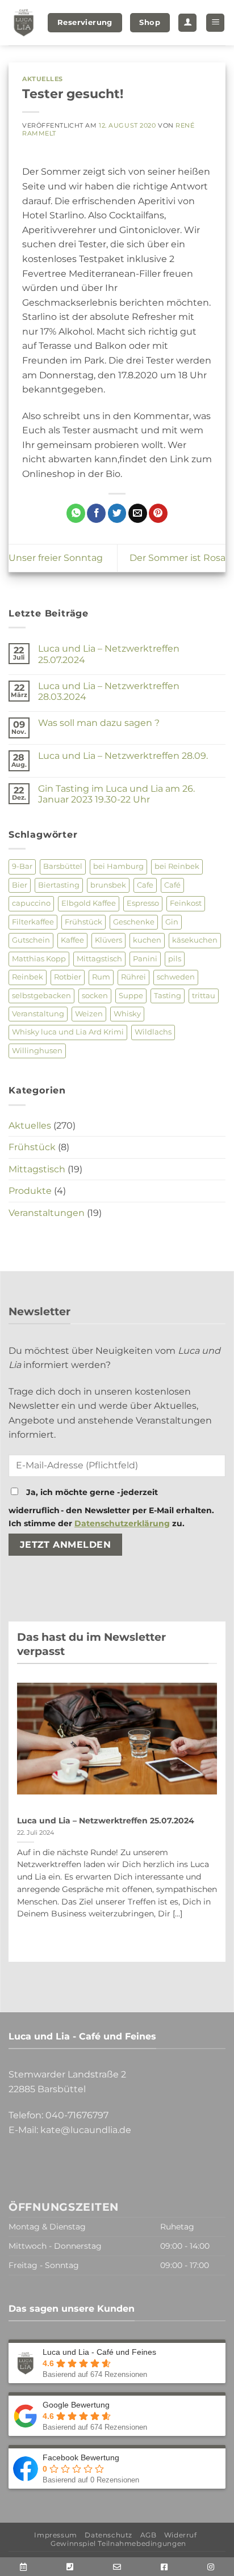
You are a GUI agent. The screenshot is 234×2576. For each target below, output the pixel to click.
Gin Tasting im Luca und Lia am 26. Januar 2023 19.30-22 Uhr (116, 794)
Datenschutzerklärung (122, 1523)
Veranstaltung (38, 1014)
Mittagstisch (99, 959)
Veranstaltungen (47, 1213)
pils (175, 959)
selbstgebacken (41, 996)
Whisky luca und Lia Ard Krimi (68, 1032)
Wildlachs (153, 1032)
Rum (101, 977)
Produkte (30, 1191)
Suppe (131, 996)
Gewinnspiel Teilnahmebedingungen (118, 2543)
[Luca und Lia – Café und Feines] (24, 23)
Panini (145, 959)
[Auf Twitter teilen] (117, 513)
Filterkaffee (33, 922)
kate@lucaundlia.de (86, 2130)
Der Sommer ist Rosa (177, 558)
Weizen (89, 1014)
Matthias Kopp (39, 959)
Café (172, 885)
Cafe (145, 885)
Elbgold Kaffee (89, 903)
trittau (204, 996)
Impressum (56, 2535)
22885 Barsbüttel (47, 2089)
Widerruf (181, 2535)
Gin (172, 922)
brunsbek (108, 885)
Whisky (127, 1014)
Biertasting (59, 885)
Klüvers (108, 940)
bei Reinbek (177, 866)
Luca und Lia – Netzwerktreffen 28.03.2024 (109, 691)
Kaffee (72, 940)
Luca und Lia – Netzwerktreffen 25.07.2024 (109, 654)
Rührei (133, 977)
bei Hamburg (118, 866)
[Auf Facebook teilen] (96, 513)
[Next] (199, 1818)
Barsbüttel (63, 866)
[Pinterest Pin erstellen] (158, 513)
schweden (176, 977)
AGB (149, 2535)
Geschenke (134, 922)
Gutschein (31, 940)
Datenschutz (108, 2535)
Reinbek (28, 977)
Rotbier (68, 977)
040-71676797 (77, 2115)
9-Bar (22, 866)
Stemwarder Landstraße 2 (67, 2074)
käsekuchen (195, 940)
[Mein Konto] (187, 23)
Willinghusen (37, 1051)
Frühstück (83, 922)
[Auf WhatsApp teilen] (76, 513)
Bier (20, 885)
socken (95, 996)
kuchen (147, 940)
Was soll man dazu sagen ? (99, 723)
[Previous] (35, 1818)
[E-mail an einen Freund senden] (138, 513)
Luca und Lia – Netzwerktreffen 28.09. (123, 756)
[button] (215, 23)
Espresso (143, 903)
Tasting (168, 996)
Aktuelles (43, 79)
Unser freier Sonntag (56, 558)
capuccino (31, 903)
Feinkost (186, 903)
